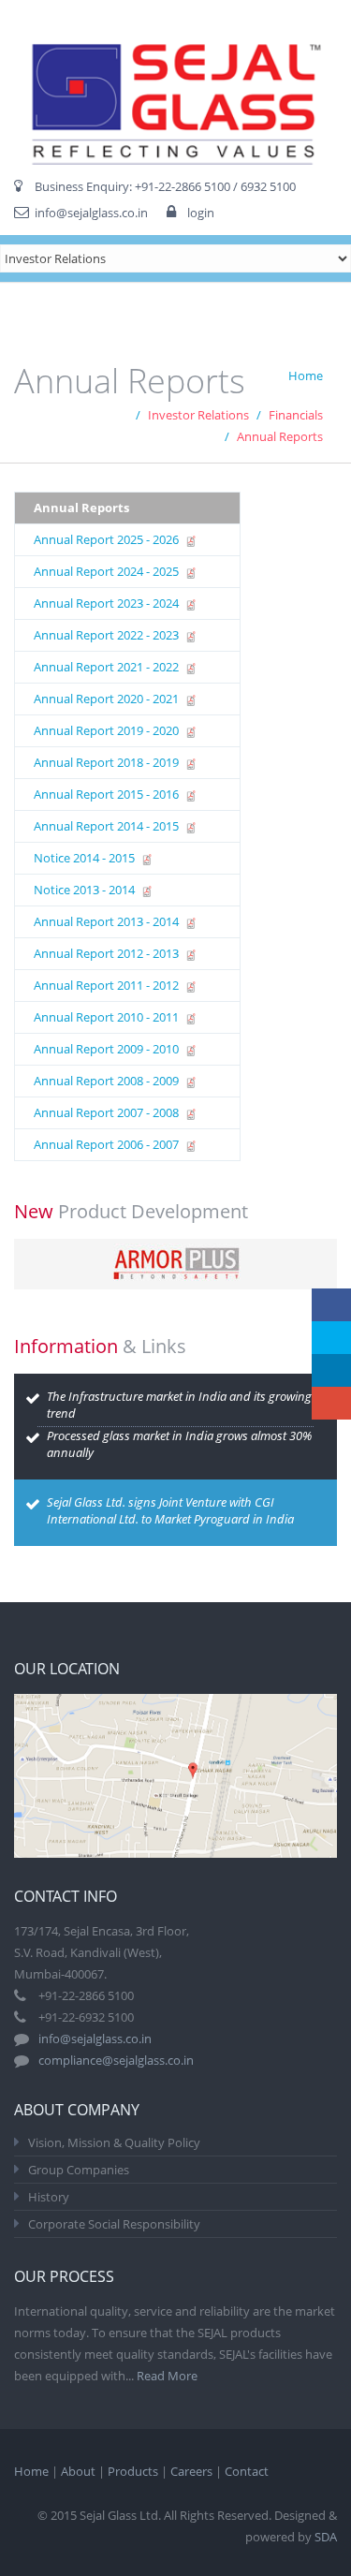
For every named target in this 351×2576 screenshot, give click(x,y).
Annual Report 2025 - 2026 (108, 539)
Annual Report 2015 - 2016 (108, 794)
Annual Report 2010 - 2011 (108, 1017)
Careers (191, 2471)
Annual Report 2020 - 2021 (108, 699)
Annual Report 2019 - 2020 (108, 730)
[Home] (175, 90)
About (78, 2471)
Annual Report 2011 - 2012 (108, 985)
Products (133, 2471)
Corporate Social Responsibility (114, 2224)
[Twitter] (331, 1338)
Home (306, 375)
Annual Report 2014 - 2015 (108, 826)
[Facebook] (331, 1305)
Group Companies (79, 2170)
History (49, 2197)
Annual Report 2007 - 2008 (108, 1112)
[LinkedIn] (331, 1370)
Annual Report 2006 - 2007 (108, 1144)
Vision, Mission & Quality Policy (114, 2142)
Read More (167, 2376)
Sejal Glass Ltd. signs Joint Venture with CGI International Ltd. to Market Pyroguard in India (170, 1510)
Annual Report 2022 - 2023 (108, 635)
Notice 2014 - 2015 (86, 858)
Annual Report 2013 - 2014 (108, 921)
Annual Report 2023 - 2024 (108, 603)
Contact (247, 2471)
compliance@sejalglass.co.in (116, 2060)
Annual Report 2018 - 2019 (108, 762)
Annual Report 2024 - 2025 (108, 571)
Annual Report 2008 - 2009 (108, 1081)
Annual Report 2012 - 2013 (108, 953)
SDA (326, 2537)
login (201, 213)
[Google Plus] (331, 1403)
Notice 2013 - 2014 (86, 890)
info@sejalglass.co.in (91, 213)
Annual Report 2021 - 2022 (108, 667)
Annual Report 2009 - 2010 (108, 1049)
